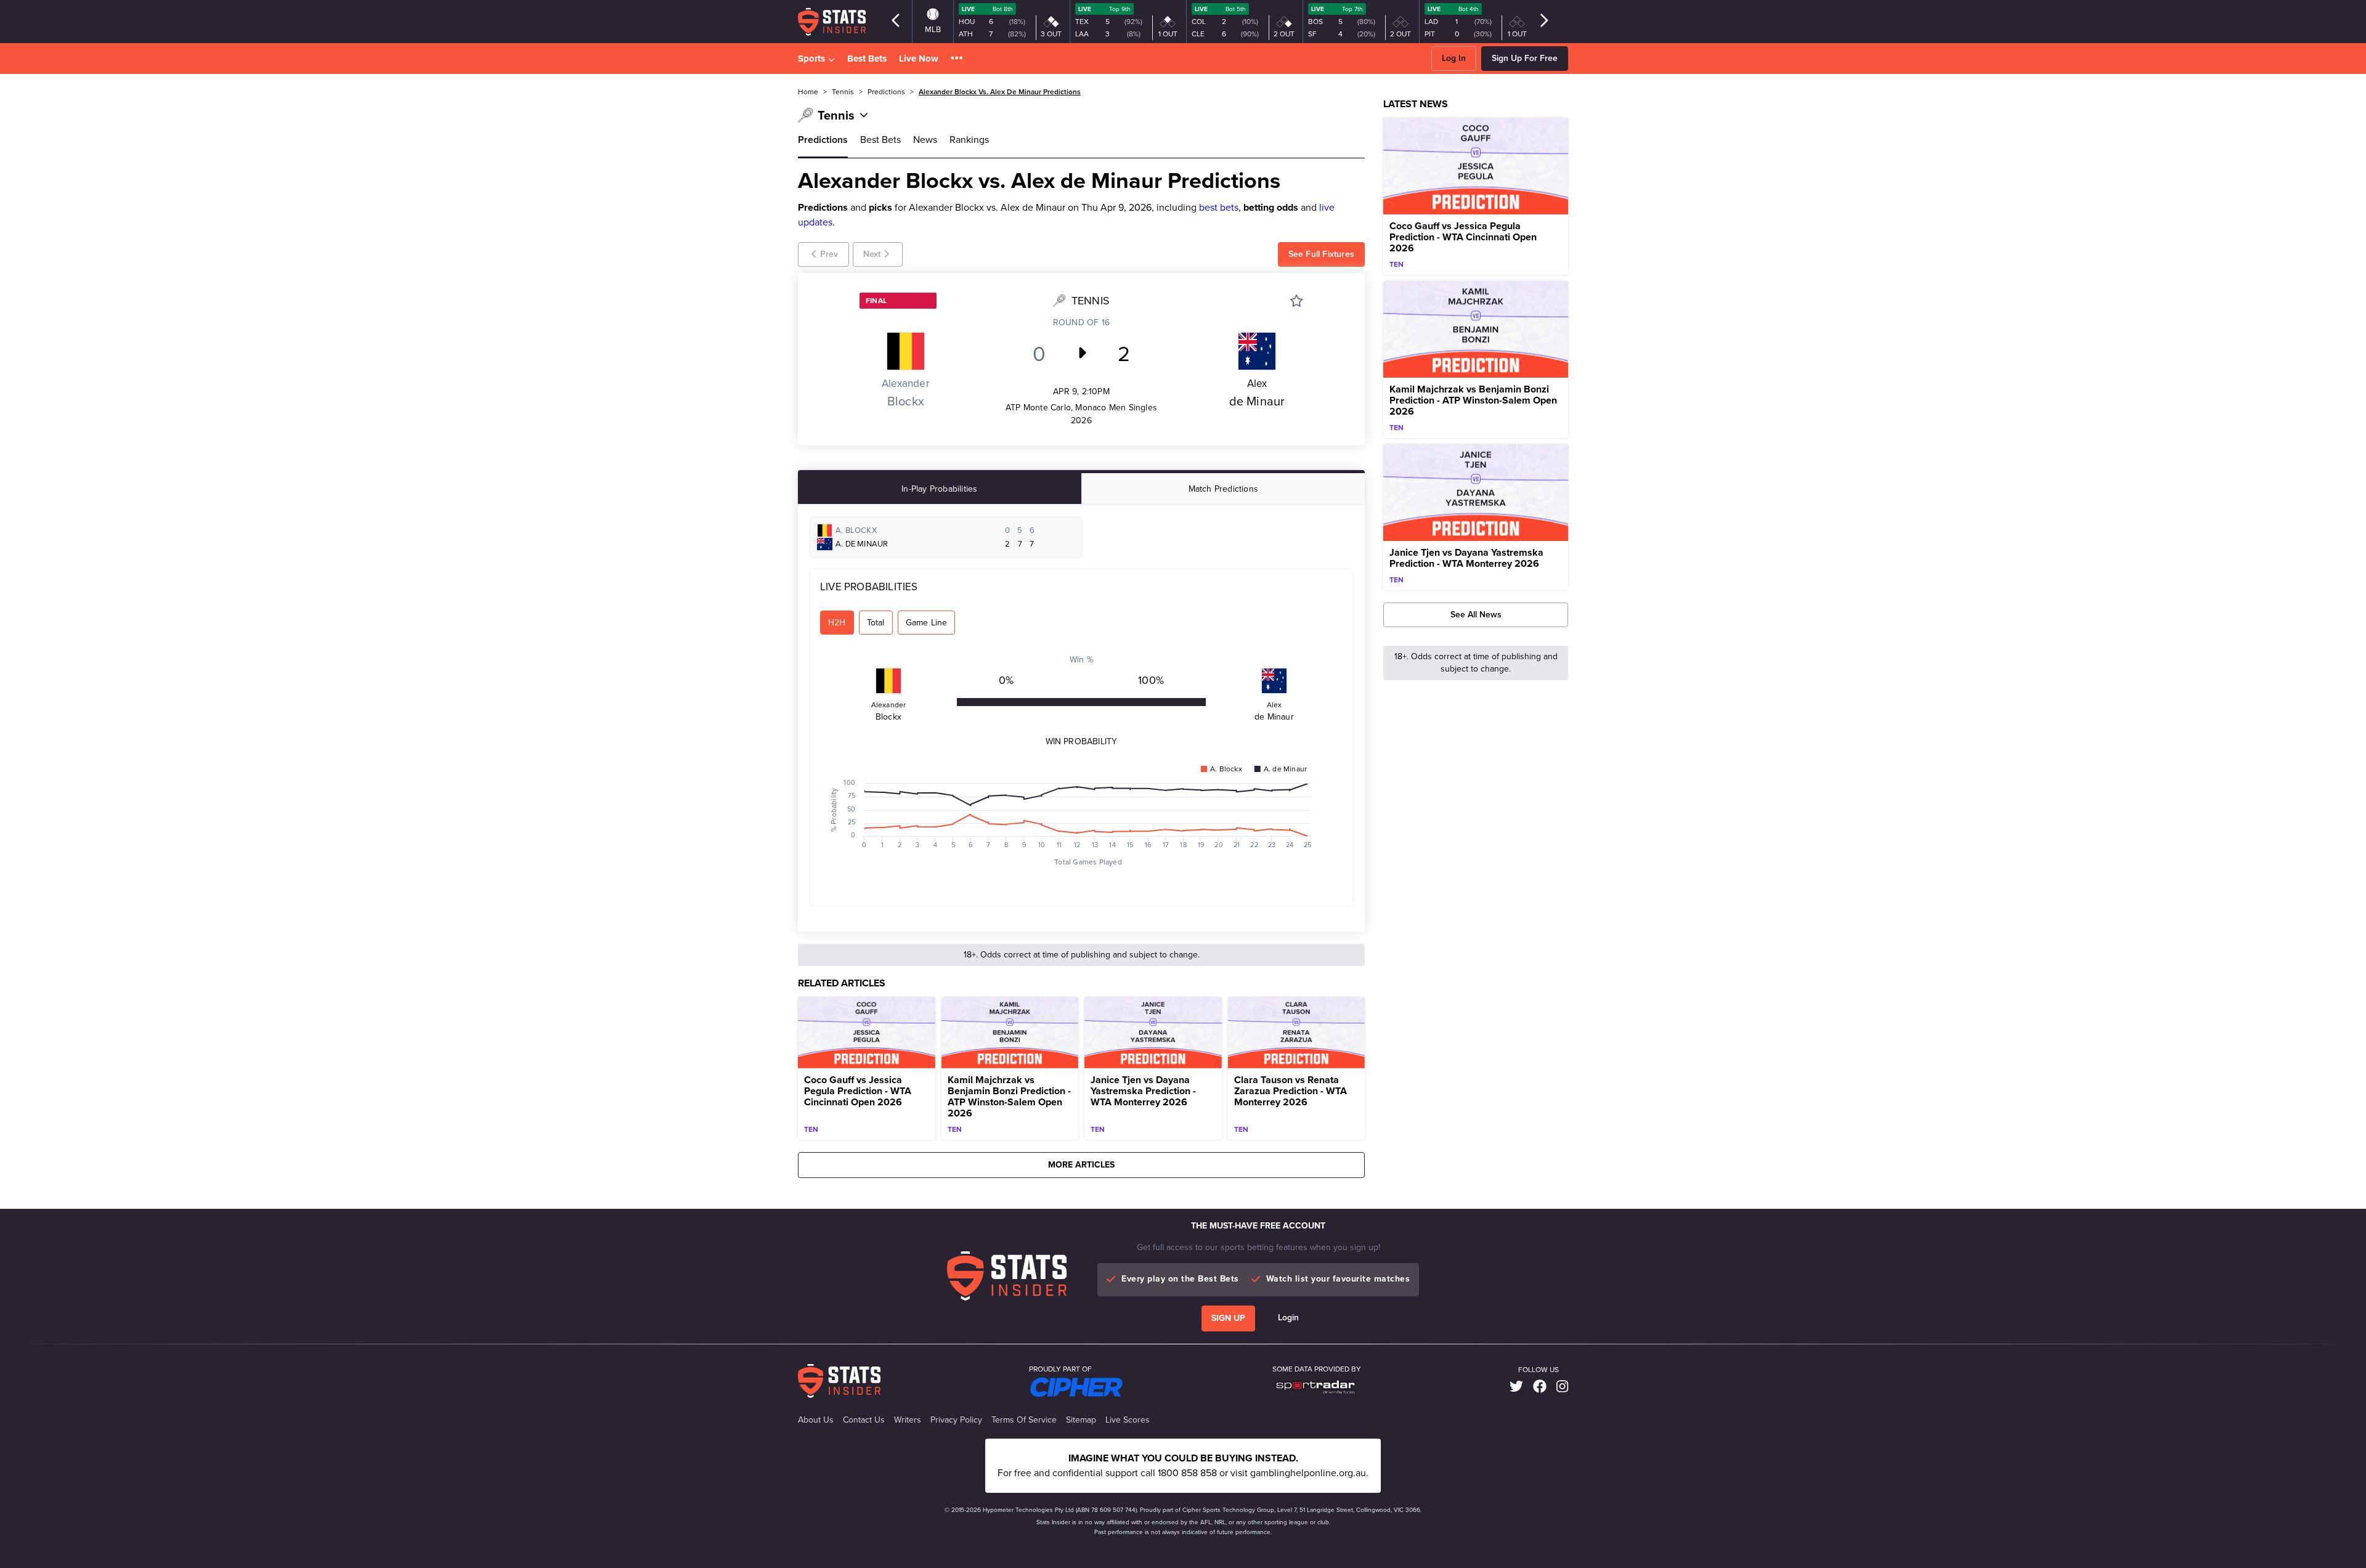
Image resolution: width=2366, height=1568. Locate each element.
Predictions (823, 140)
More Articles (1081, 1165)
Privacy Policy (956, 1420)
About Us (816, 1420)
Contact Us (864, 1420)
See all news (1476, 615)
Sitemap (1081, 1420)
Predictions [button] (886, 92)
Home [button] (808, 92)
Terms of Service (1024, 1420)
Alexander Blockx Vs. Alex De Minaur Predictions (1000, 92)
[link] (1516, 1387)
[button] (957, 59)
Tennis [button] (843, 92)
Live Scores (1128, 1420)
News (925, 140)
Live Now (919, 59)
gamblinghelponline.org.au (1308, 1473)
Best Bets (867, 59)
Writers (908, 1420)
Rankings (969, 140)
